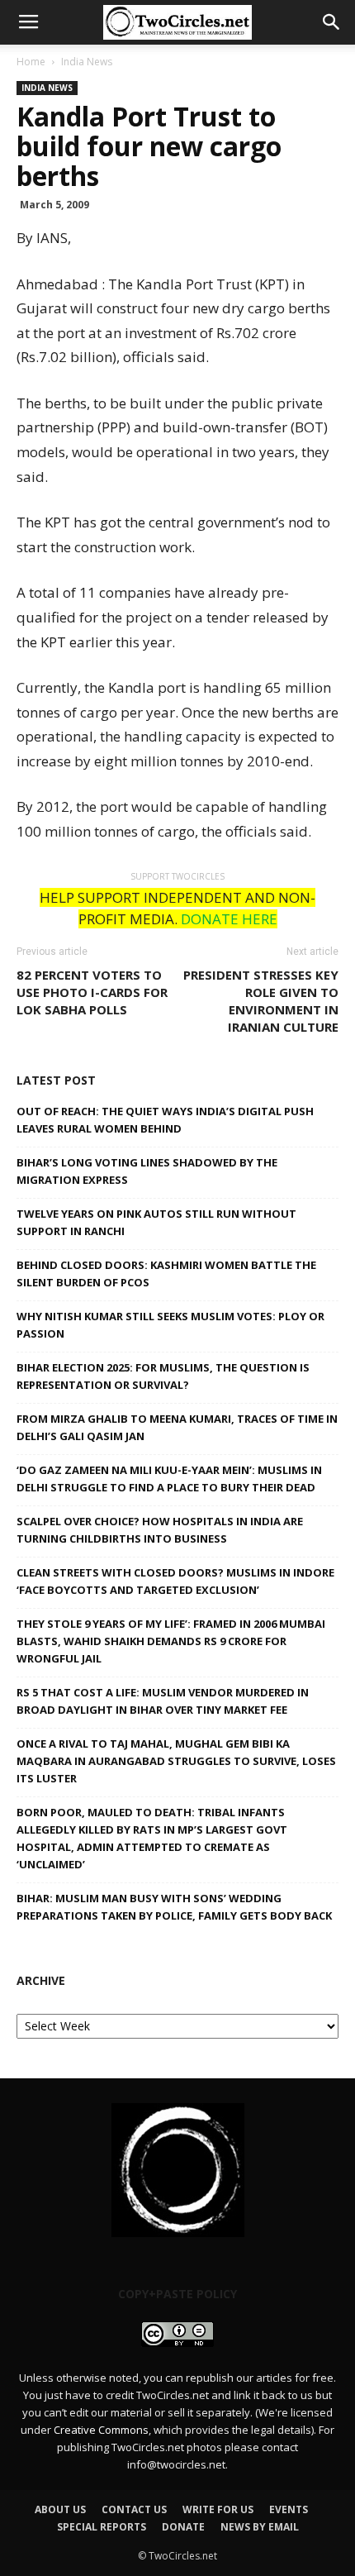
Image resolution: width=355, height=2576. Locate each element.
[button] (332, 22)
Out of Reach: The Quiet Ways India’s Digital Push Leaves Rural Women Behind (165, 1120)
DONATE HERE (229, 919)
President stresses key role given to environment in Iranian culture (261, 1001)
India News (87, 62)
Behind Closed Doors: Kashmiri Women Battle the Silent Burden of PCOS (166, 1274)
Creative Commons (101, 2430)
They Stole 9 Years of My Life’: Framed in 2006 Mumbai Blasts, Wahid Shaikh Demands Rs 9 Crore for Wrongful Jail (171, 1641)
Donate (183, 2527)
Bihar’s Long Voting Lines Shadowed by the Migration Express (147, 1171)
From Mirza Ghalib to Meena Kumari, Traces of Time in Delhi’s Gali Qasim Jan (177, 1427)
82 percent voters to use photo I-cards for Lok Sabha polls (92, 992)
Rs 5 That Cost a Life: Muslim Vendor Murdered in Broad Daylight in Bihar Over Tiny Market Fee (163, 1701)
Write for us (218, 2509)
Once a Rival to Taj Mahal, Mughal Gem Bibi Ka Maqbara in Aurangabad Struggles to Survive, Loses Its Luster (176, 1761)
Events (289, 2509)
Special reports (102, 2527)
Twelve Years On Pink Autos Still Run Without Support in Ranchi (156, 1222)
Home (31, 62)
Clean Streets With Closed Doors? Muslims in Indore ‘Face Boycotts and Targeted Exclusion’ (175, 1581)
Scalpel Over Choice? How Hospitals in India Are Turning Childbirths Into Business (160, 1530)
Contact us (134, 2509)
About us (60, 2509)
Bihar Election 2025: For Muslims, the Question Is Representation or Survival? (163, 1376)
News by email (260, 2527)
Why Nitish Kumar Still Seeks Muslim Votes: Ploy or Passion (170, 1325)
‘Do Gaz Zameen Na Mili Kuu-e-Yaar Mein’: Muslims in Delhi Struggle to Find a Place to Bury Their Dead (169, 1479)
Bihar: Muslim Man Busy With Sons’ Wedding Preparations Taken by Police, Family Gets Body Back (174, 1907)
